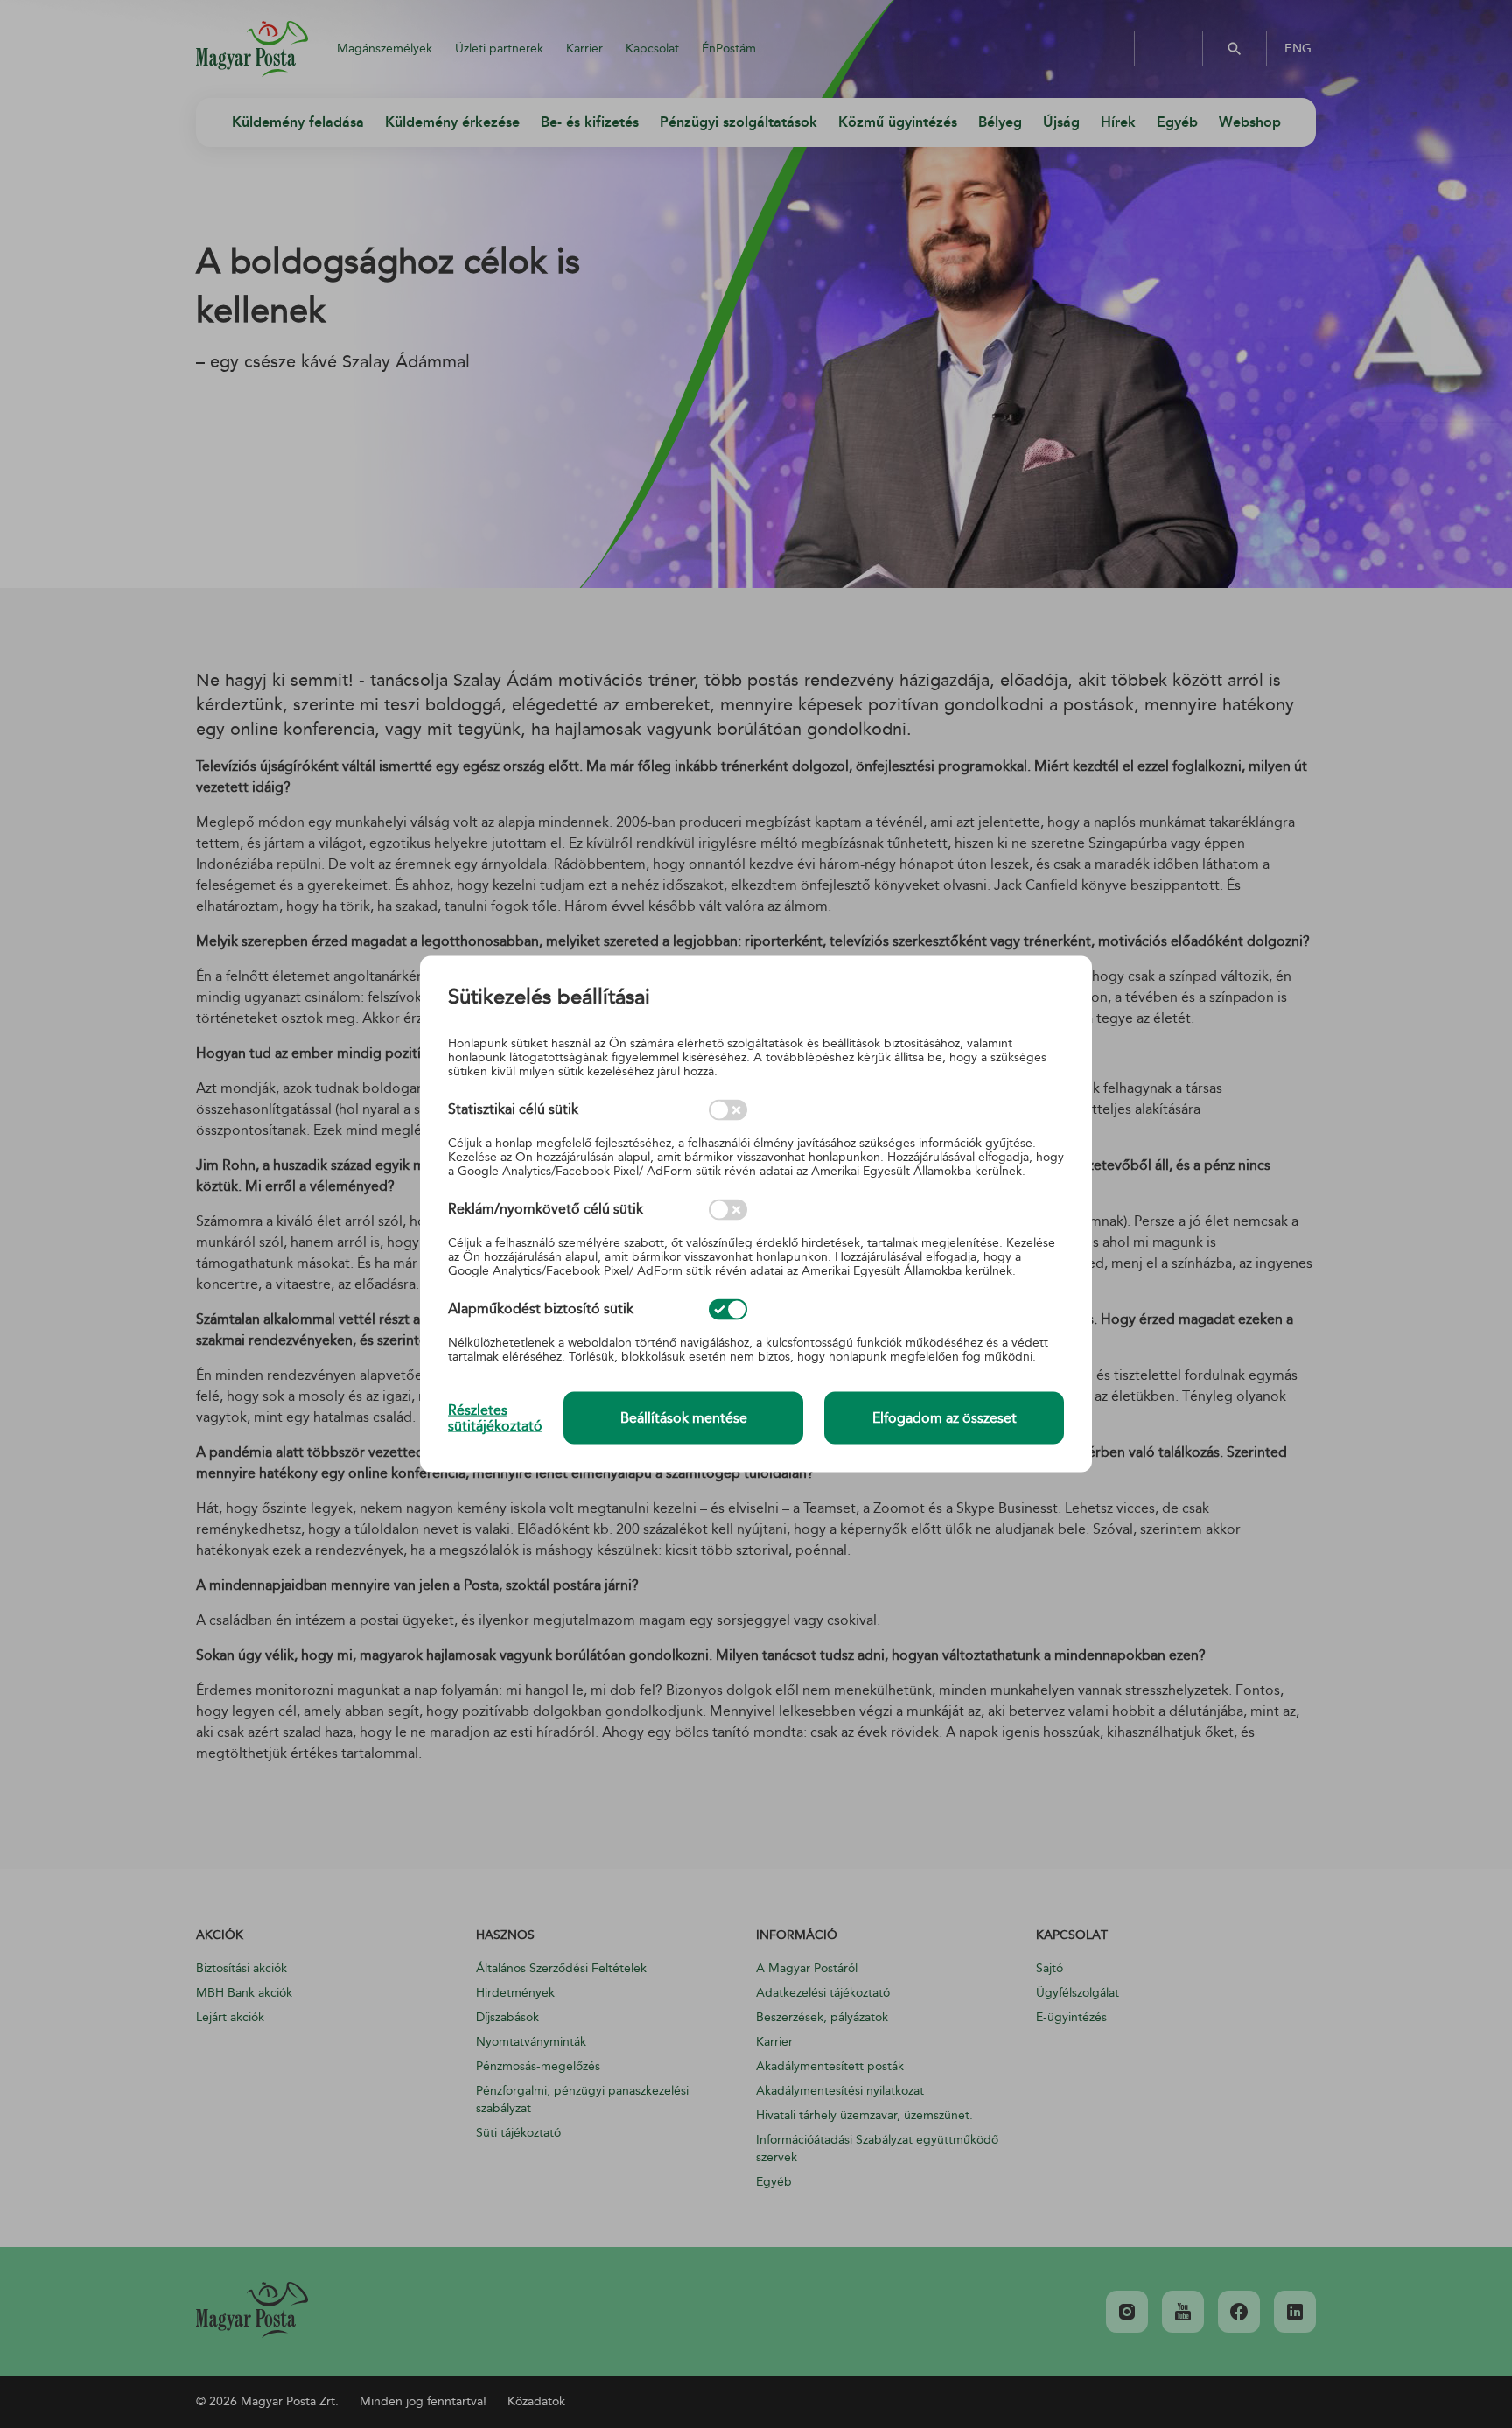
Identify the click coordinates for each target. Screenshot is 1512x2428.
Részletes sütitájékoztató (495, 1417)
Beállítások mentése (684, 1418)
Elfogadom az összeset (945, 1418)
